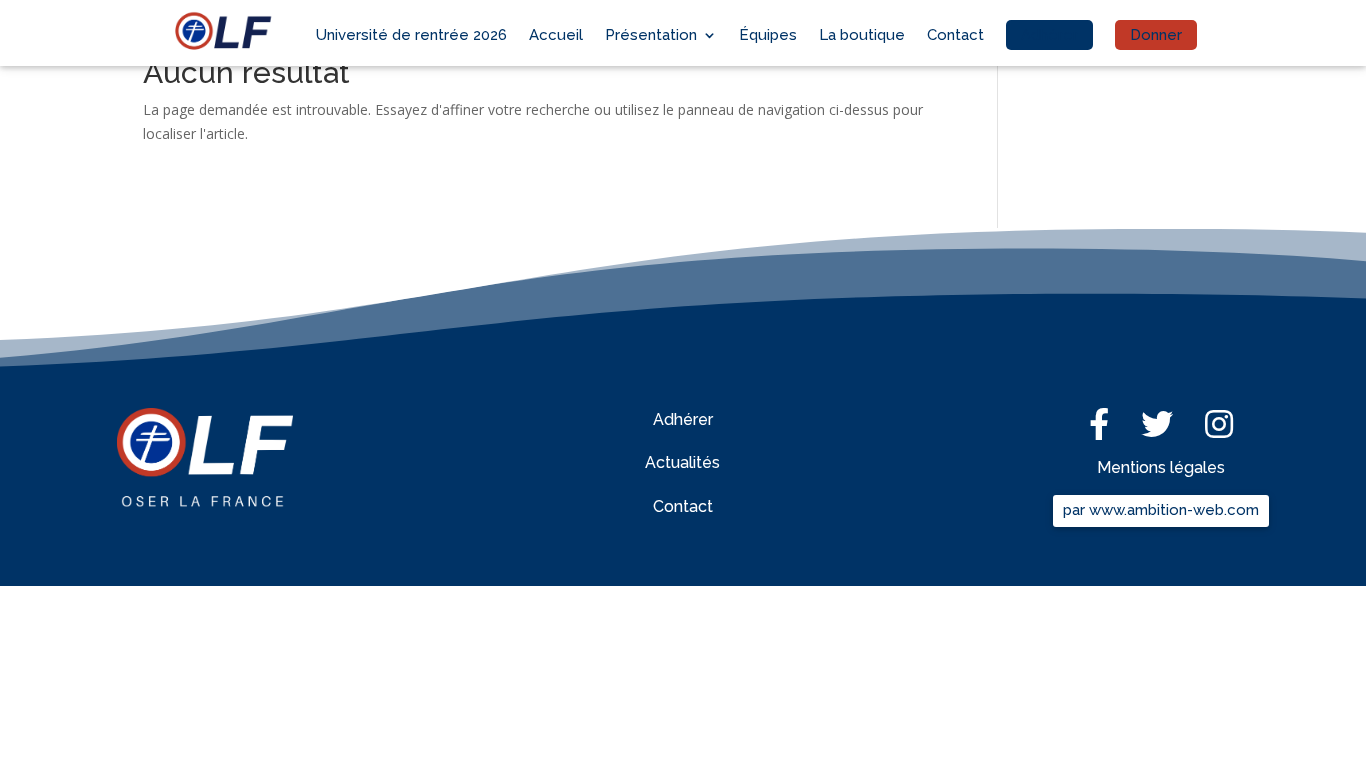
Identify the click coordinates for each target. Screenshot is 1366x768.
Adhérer (1049, 35)
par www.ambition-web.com (1161, 510)
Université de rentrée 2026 (411, 35)
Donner (1156, 35)
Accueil (556, 35)
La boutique (862, 35)
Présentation (651, 35)
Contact (955, 35)
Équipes (768, 35)
